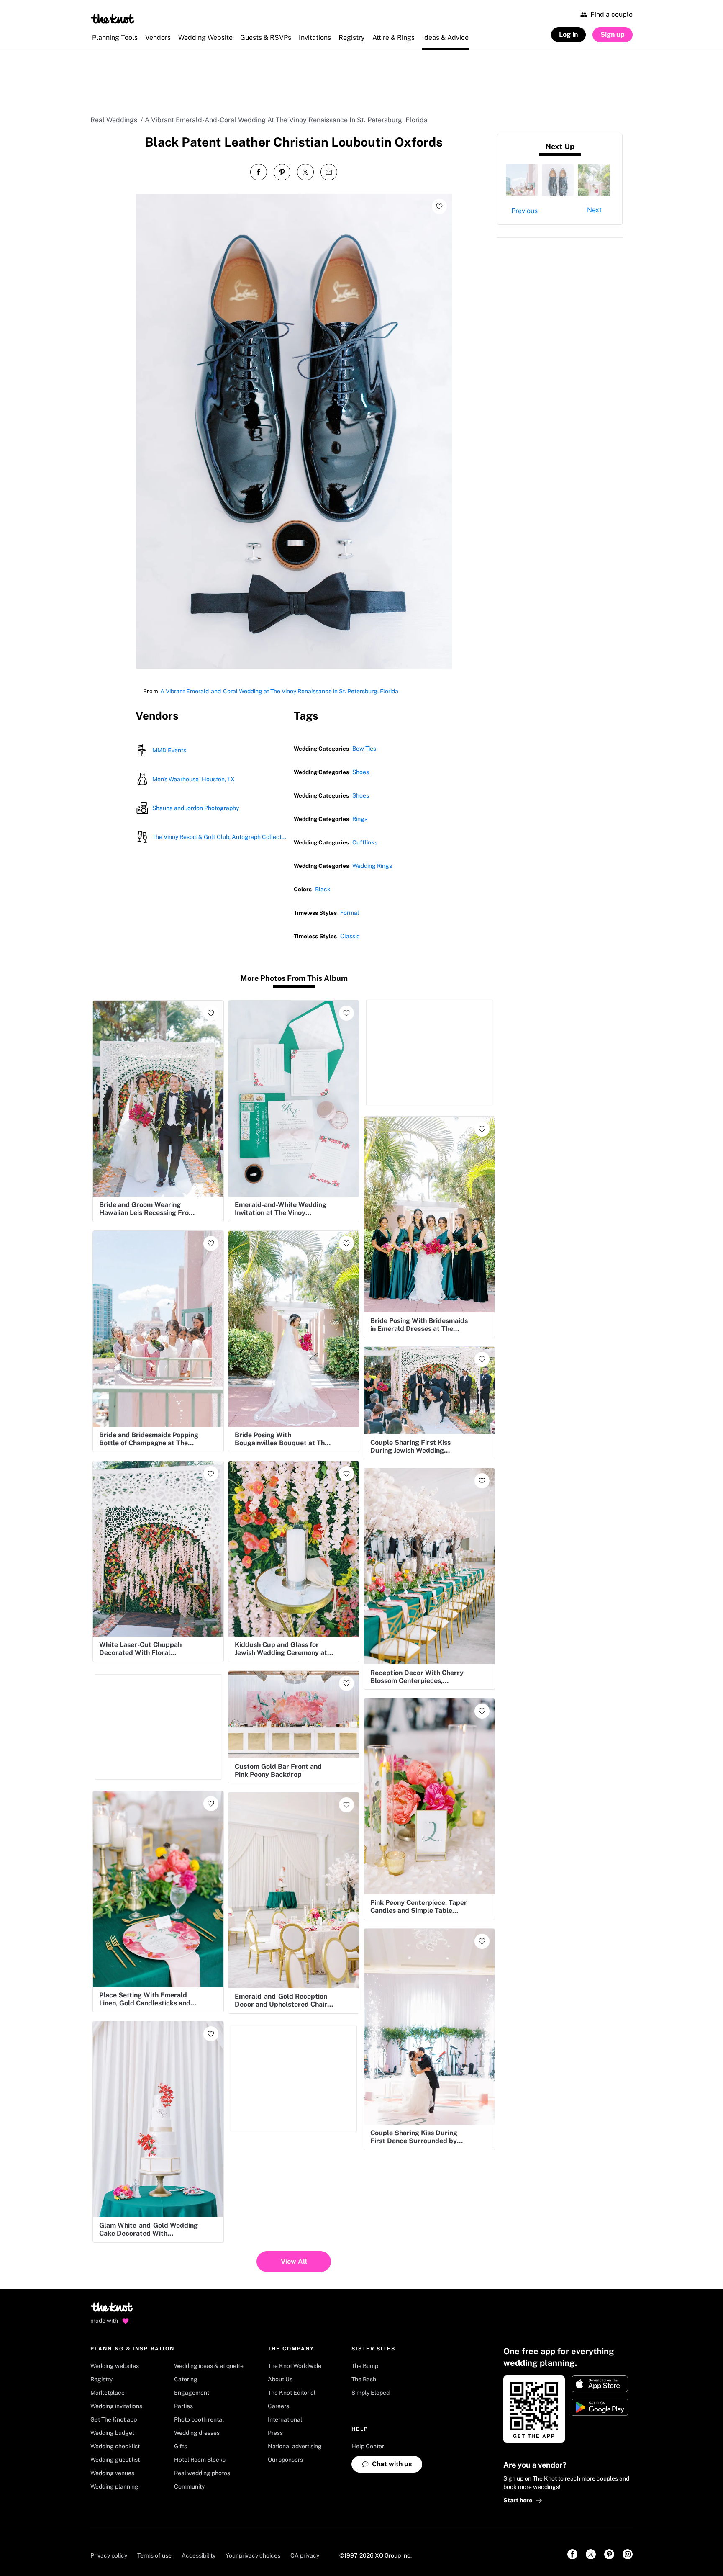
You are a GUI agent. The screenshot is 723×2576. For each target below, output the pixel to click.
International (285, 2419)
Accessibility (199, 2555)
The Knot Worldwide (295, 2366)
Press (275, 2433)
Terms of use (154, 2555)
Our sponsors (285, 2460)
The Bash (364, 2379)
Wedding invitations (116, 2406)
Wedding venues (112, 2473)
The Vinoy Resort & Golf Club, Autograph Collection (219, 837)
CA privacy (305, 2555)
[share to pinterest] (282, 172)
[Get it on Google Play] (600, 2407)
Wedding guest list (115, 2460)
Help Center (368, 2446)
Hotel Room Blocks (200, 2460)
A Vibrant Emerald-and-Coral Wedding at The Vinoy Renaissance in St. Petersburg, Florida (279, 691)
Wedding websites (115, 2366)
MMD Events (169, 750)
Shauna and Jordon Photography (196, 808)
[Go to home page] (112, 2310)
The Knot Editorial (292, 2393)
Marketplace (108, 2393)
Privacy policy (109, 2555)
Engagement (192, 2393)
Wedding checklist (115, 2446)
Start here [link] (518, 2500)
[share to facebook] (259, 172)
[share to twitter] (305, 172)
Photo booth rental (199, 2419)
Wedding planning (114, 2486)
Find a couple (611, 14)
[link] (572, 2554)
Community (189, 2486)
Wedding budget (112, 2433)
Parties (183, 2406)
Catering (186, 2379)
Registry (101, 2379)
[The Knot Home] (113, 19)
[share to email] (329, 172)
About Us (280, 2379)
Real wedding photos (202, 2473)
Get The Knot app (114, 2419)
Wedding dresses (197, 2433)
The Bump (365, 2366)
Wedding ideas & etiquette (209, 2366)
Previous (524, 211)
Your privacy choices (253, 2555)
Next (594, 210)
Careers (278, 2406)
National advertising (295, 2446)
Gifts (181, 2446)
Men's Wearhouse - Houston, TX (194, 779)
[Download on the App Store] (600, 2384)
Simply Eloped (370, 2393)
